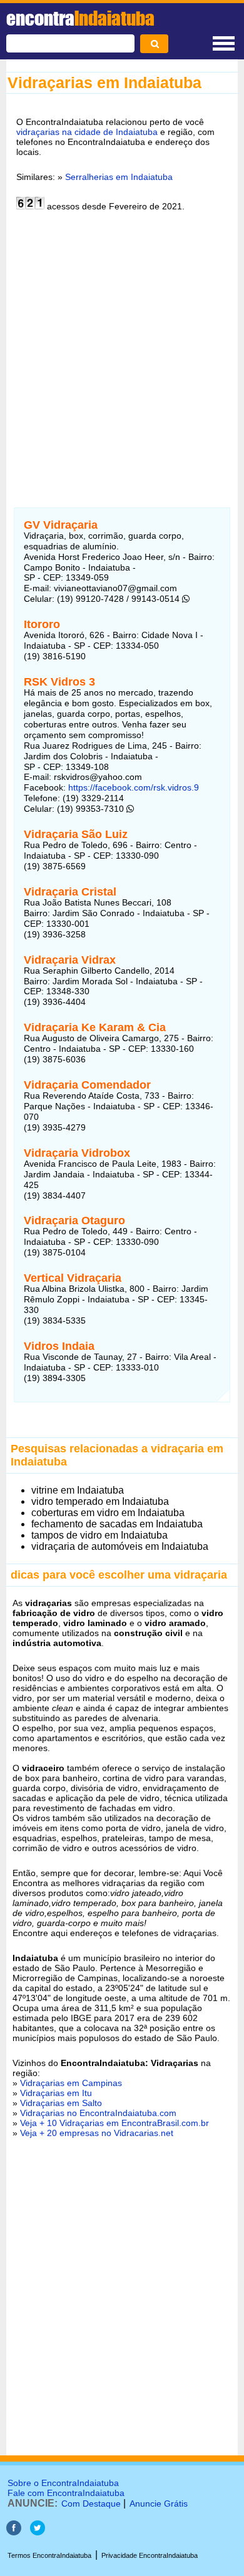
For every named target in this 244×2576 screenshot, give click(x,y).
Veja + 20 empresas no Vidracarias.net (97, 2133)
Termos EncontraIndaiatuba (49, 2555)
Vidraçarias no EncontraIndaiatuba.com (98, 2113)
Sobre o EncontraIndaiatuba (63, 2483)
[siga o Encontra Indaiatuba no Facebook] (14, 2532)
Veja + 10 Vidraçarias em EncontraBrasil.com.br (114, 2123)
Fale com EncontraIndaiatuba (66, 2493)
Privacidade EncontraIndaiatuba (150, 2555)
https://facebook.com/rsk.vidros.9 (134, 787)
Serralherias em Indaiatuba (119, 177)
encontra (80, 18)
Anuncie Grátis (159, 2504)
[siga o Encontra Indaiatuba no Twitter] (38, 2532)
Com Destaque (91, 2504)
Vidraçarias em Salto (61, 2103)
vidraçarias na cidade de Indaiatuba (87, 132)
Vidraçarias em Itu (56, 2093)
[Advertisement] (122, 352)
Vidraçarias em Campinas (71, 2083)
